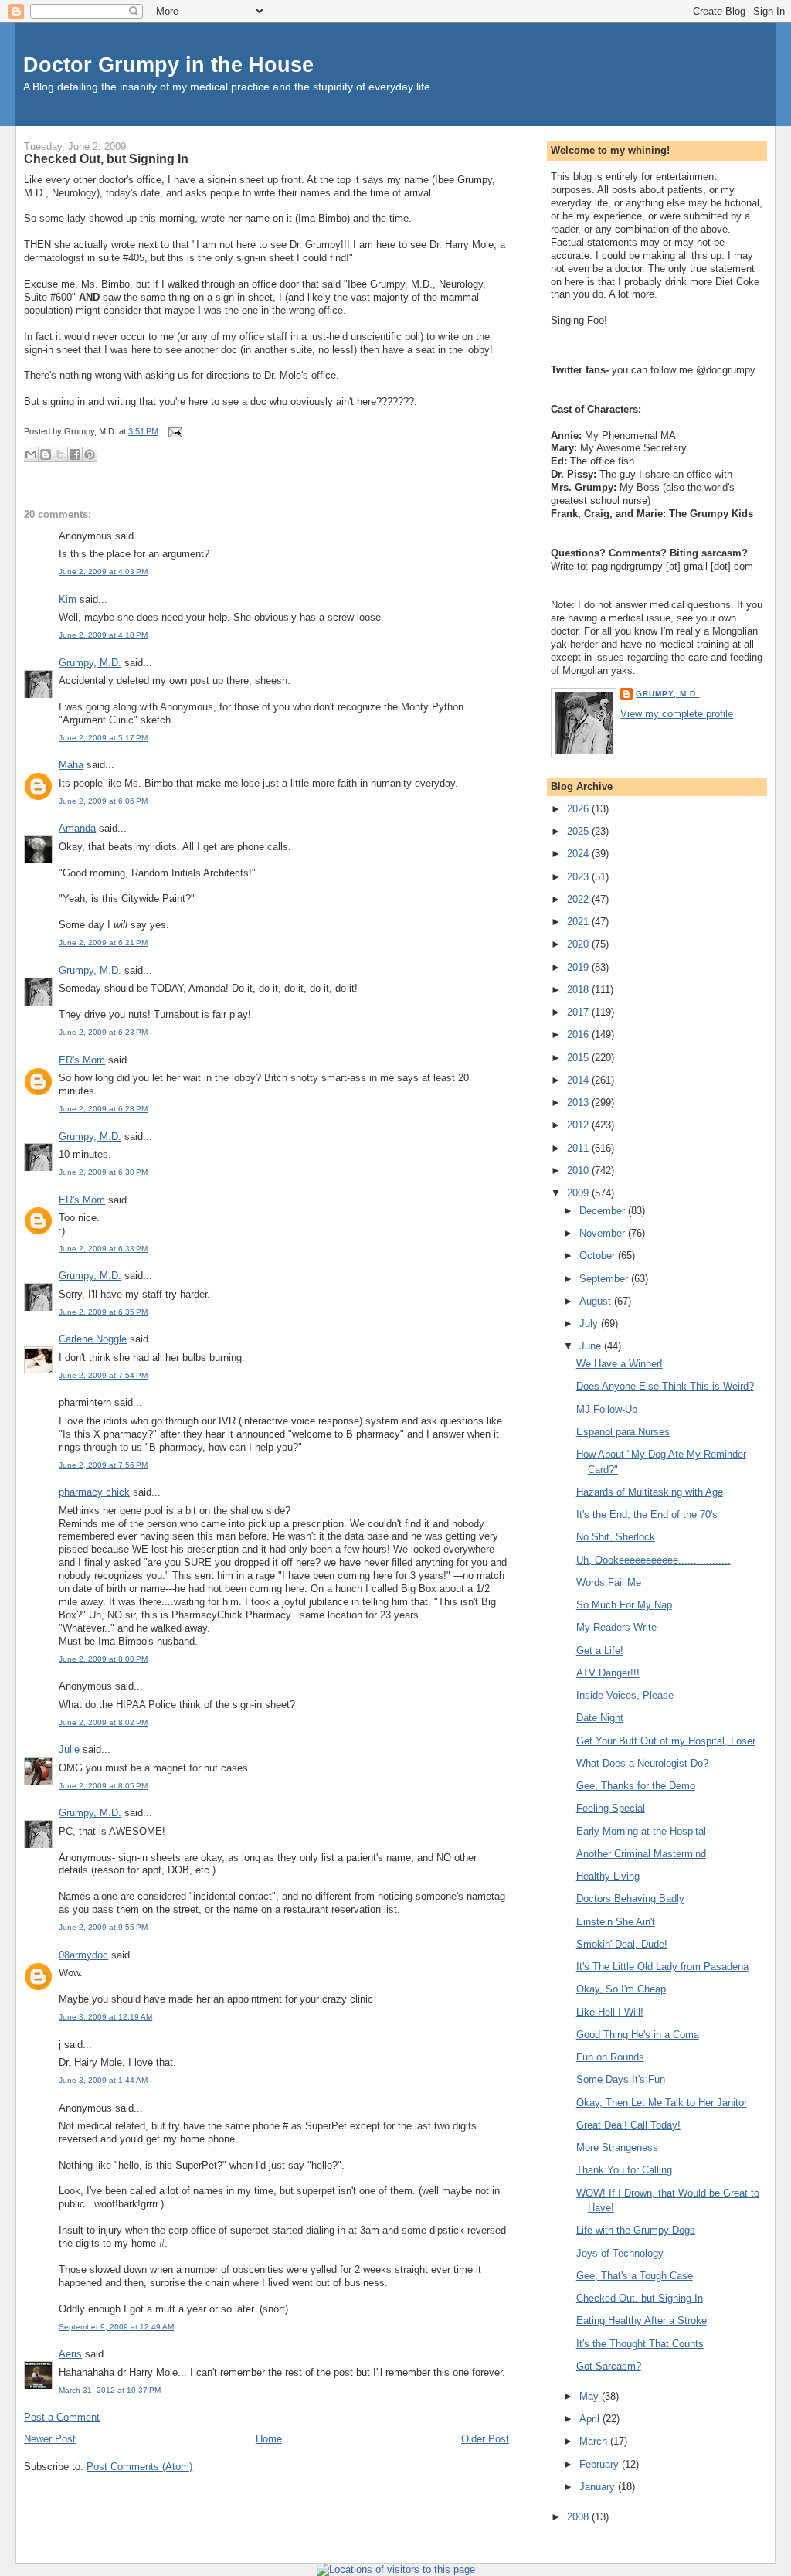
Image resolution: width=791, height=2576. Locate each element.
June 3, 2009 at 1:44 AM (103, 2080)
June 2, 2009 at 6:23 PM (103, 1032)
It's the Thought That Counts (640, 2344)
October (599, 1256)
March (595, 2441)
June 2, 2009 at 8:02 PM (103, 1722)
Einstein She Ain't (616, 1922)
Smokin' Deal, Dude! (622, 1944)
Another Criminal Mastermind (641, 1854)
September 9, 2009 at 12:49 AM (116, 2327)
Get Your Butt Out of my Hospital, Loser (666, 1741)
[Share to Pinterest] (90, 454)
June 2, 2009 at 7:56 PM (103, 1465)
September (605, 1279)
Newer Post (50, 2439)
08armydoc (83, 1955)
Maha (71, 765)
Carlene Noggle (93, 1339)
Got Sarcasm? (609, 2366)
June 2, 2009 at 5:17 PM (103, 738)
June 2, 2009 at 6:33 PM (103, 1249)
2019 (579, 967)
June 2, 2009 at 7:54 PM (103, 1375)
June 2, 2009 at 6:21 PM (103, 943)
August (597, 1301)
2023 (579, 877)
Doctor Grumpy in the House (168, 65)
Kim (68, 599)
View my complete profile (677, 714)
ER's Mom (82, 1060)
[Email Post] (173, 431)
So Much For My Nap (624, 1605)
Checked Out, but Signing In (106, 158)
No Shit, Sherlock (616, 1537)
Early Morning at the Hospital (641, 1831)
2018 (579, 990)
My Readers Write (616, 1627)
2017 (579, 1012)
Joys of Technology (620, 2253)
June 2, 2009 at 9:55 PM (103, 1927)
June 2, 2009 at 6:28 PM (103, 1109)
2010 (579, 1171)
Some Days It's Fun (621, 2079)
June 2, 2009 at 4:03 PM (103, 572)
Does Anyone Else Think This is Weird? (665, 1386)
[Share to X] (60, 454)
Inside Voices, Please (625, 1695)
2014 (579, 1080)
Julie (69, 1749)
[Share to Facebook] (75, 454)
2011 (579, 1148)
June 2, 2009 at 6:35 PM (103, 1312)
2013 (579, 1103)
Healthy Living (608, 1876)
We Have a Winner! (620, 1364)
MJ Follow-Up (607, 1409)
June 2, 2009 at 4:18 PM (103, 635)
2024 (579, 854)
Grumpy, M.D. (90, 663)
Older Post (485, 2439)
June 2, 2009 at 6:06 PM (103, 801)
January (599, 2487)
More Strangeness (617, 2147)
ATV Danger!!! (608, 1673)
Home (269, 2439)
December (604, 1211)
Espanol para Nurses (623, 1432)
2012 (579, 1125)
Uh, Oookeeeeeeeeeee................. (654, 1560)
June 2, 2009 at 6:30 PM (103, 1172)
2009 (579, 1193)
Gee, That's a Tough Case (635, 2276)
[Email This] (31, 454)
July (590, 1324)
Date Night (600, 1718)
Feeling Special (611, 1808)
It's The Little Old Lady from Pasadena (662, 1967)
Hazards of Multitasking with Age (650, 1492)
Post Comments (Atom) (139, 2467)
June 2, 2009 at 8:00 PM (103, 1659)
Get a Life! (600, 1650)
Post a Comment (62, 2417)
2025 (579, 831)
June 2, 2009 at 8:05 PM (103, 1786)
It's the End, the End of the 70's (647, 1514)
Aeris (70, 2354)
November (604, 1233)
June (592, 1346)
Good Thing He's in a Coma (638, 2035)
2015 (579, 1058)
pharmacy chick (94, 1492)
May (591, 2396)
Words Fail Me (609, 1582)
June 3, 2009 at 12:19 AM (105, 2017)
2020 (579, 944)
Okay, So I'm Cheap (621, 1989)
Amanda (77, 828)
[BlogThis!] (46, 454)
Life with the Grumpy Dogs (636, 2230)
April (591, 2419)
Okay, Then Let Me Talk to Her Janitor (662, 2103)
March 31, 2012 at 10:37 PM (110, 2390)
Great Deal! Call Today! (628, 2125)
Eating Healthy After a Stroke (642, 2321)
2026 (579, 809)
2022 (579, 899)
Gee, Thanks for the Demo (636, 1786)
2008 (579, 2517)
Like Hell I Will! (610, 2012)
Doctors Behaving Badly (630, 1899)
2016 (579, 1034)
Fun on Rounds (610, 2057)
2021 (579, 922)
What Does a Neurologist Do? (642, 1763)
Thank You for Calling (624, 2170)
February (601, 2464)
